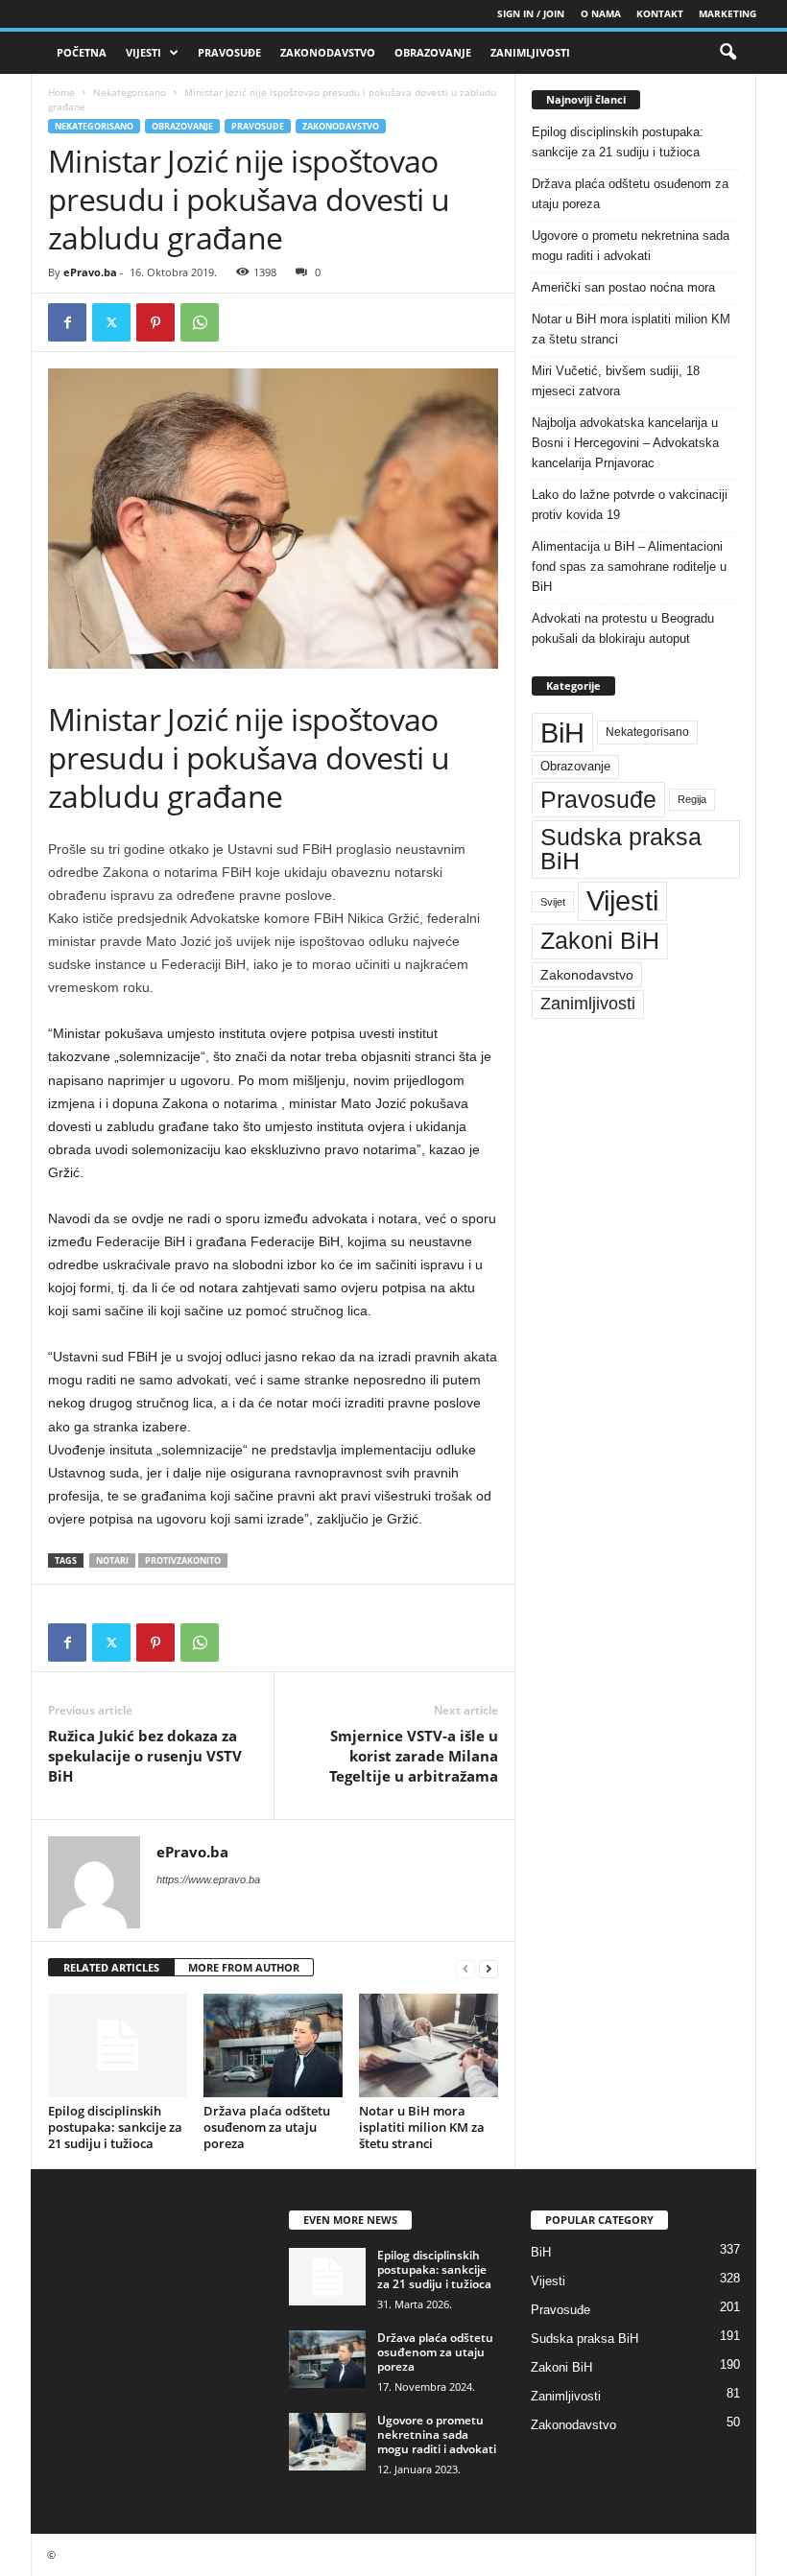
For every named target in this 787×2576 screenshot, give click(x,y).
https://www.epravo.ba (208, 1879)
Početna (82, 52)
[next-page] (489, 1968)
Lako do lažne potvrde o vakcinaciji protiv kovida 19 (630, 505)
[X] (111, 322)
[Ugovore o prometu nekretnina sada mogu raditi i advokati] (327, 2442)
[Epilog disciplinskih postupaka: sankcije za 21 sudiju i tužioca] (118, 2045)
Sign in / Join (531, 13)
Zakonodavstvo (328, 52)
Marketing (727, 13)
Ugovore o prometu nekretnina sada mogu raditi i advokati (631, 246)
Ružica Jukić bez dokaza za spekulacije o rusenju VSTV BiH (145, 1756)
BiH (562, 733)
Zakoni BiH (600, 941)
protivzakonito (183, 1560)
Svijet (553, 902)
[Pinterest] (155, 322)
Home (61, 92)
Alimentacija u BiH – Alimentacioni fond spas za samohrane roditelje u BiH (629, 567)
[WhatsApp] (200, 322)
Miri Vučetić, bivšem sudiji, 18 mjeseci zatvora (616, 381)
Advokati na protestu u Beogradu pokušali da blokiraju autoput (623, 628)
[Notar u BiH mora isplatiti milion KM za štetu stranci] (429, 2045)
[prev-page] (465, 1968)
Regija (692, 799)
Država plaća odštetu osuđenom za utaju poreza (267, 2127)
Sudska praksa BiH (621, 849)
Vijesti (143, 52)
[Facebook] (67, 322)
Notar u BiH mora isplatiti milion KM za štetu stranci (422, 2127)
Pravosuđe (229, 52)
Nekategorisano (130, 92)
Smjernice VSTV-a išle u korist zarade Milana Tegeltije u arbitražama (414, 1756)
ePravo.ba (90, 272)
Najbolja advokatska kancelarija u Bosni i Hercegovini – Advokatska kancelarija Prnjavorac (625, 443)
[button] (727, 53)
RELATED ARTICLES (111, 1967)
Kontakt (660, 13)
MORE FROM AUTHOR (244, 1967)
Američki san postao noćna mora (623, 287)
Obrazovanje (433, 52)
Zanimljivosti (530, 52)
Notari (112, 1560)
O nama (601, 13)
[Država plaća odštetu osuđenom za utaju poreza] (273, 2045)
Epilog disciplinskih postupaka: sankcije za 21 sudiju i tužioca (115, 2127)
